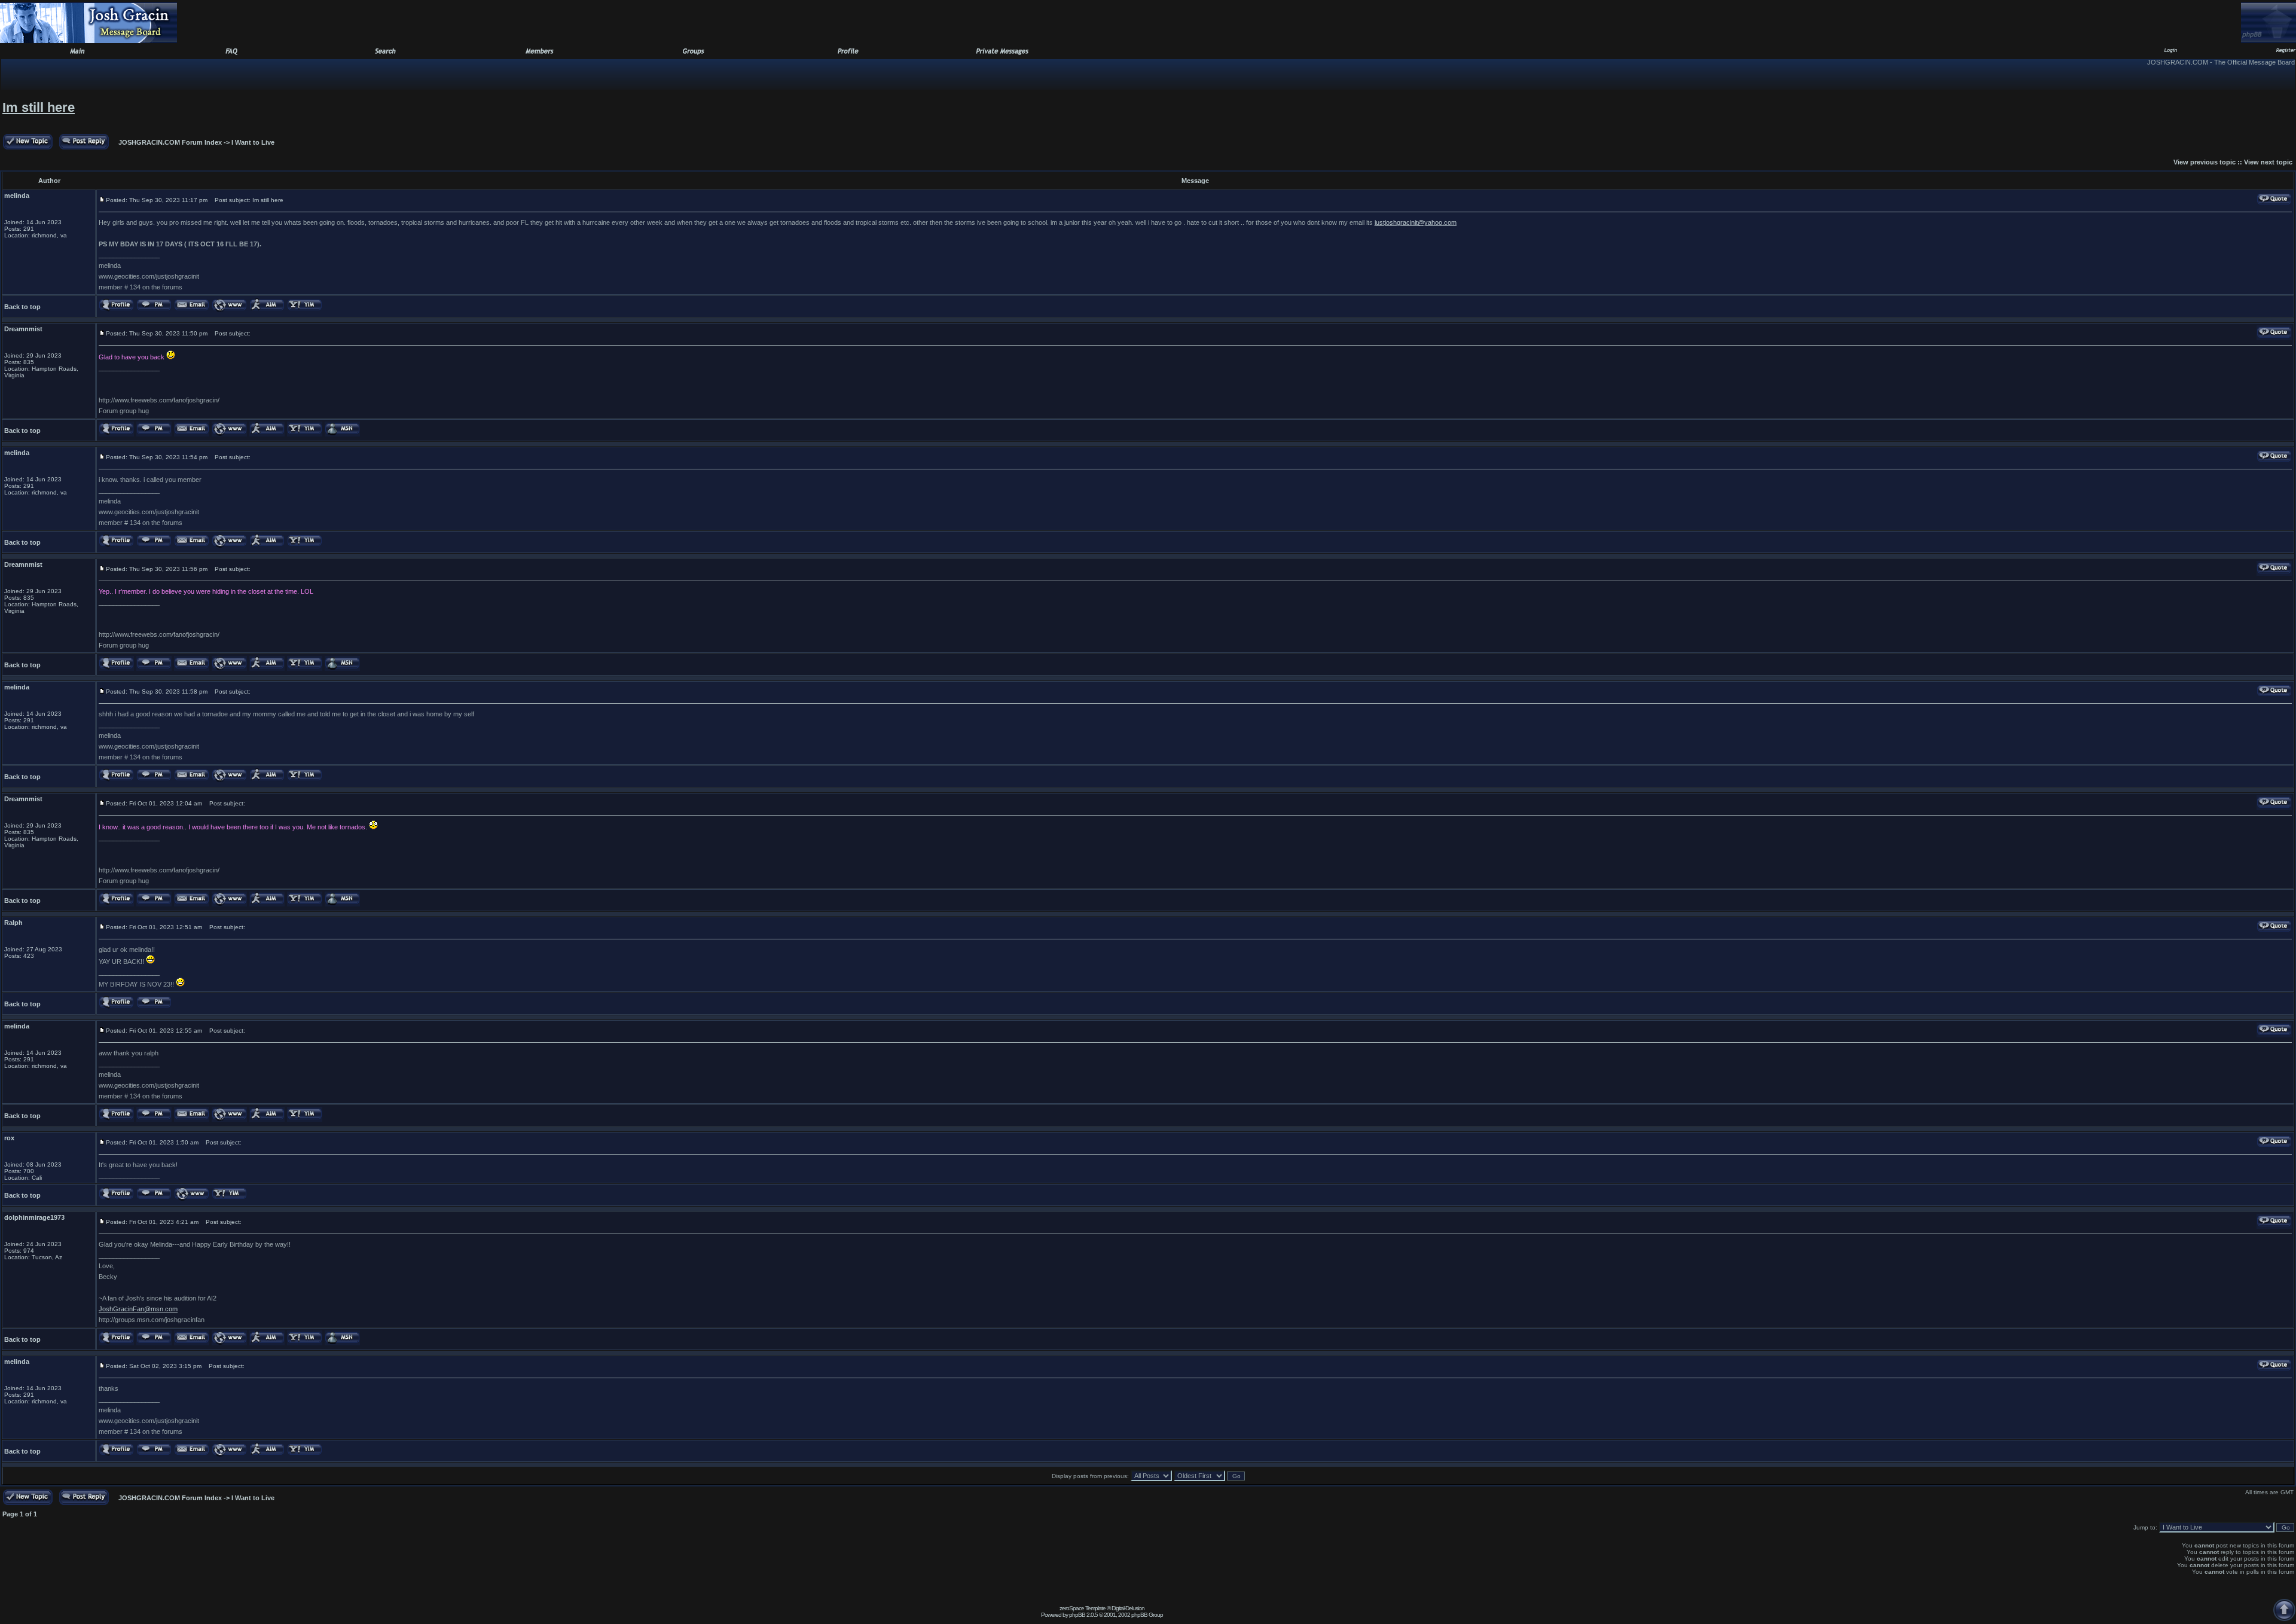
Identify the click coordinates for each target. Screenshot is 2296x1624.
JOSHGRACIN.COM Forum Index (170, 142)
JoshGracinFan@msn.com (138, 1309)
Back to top (22, 307)
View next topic (2268, 162)
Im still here (39, 107)
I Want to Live (253, 142)
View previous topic (2205, 162)
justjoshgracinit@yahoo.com (1416, 222)
